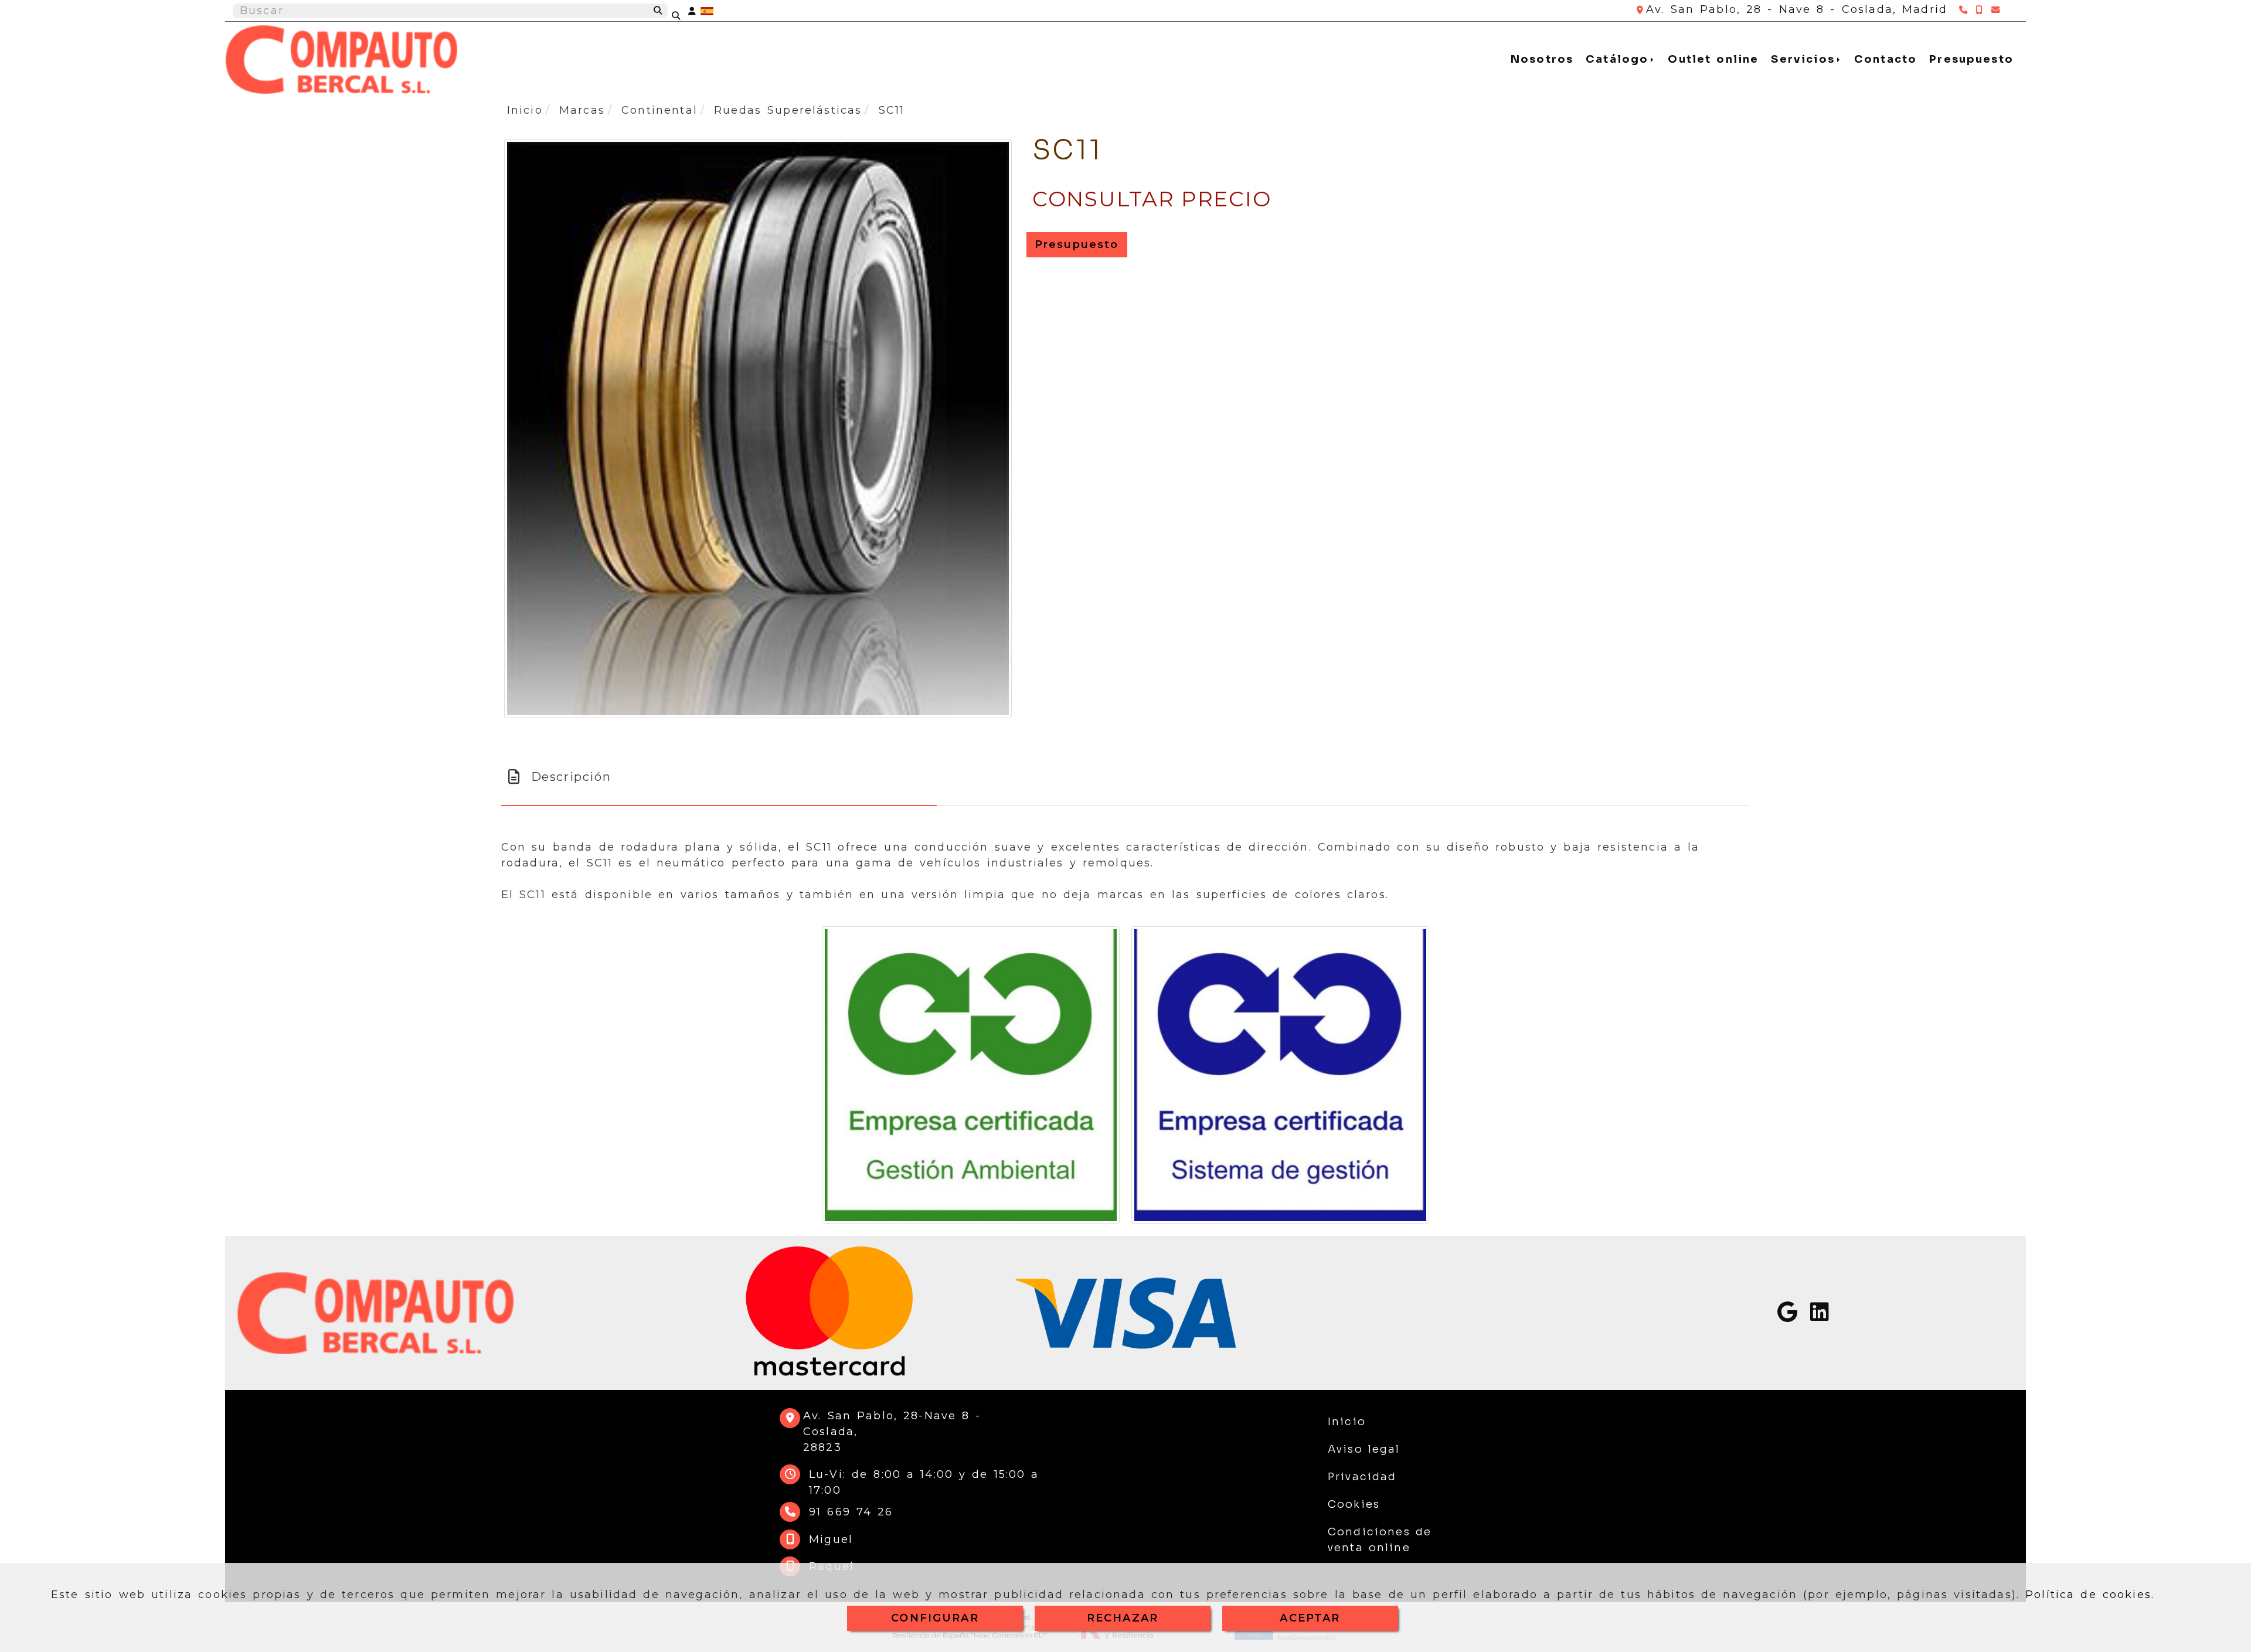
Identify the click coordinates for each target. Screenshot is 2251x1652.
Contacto (1886, 59)
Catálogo (1620, 59)
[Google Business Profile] (1787, 1316)
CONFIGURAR (935, 1618)
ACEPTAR (1310, 1618)
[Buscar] (684, 11)
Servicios (1805, 59)
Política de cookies (2088, 1595)
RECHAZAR (1123, 1618)
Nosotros (1542, 59)
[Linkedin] (1820, 1316)
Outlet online (1713, 59)
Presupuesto (1971, 59)
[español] (707, 11)
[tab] (719, 777)
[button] (692, 11)
